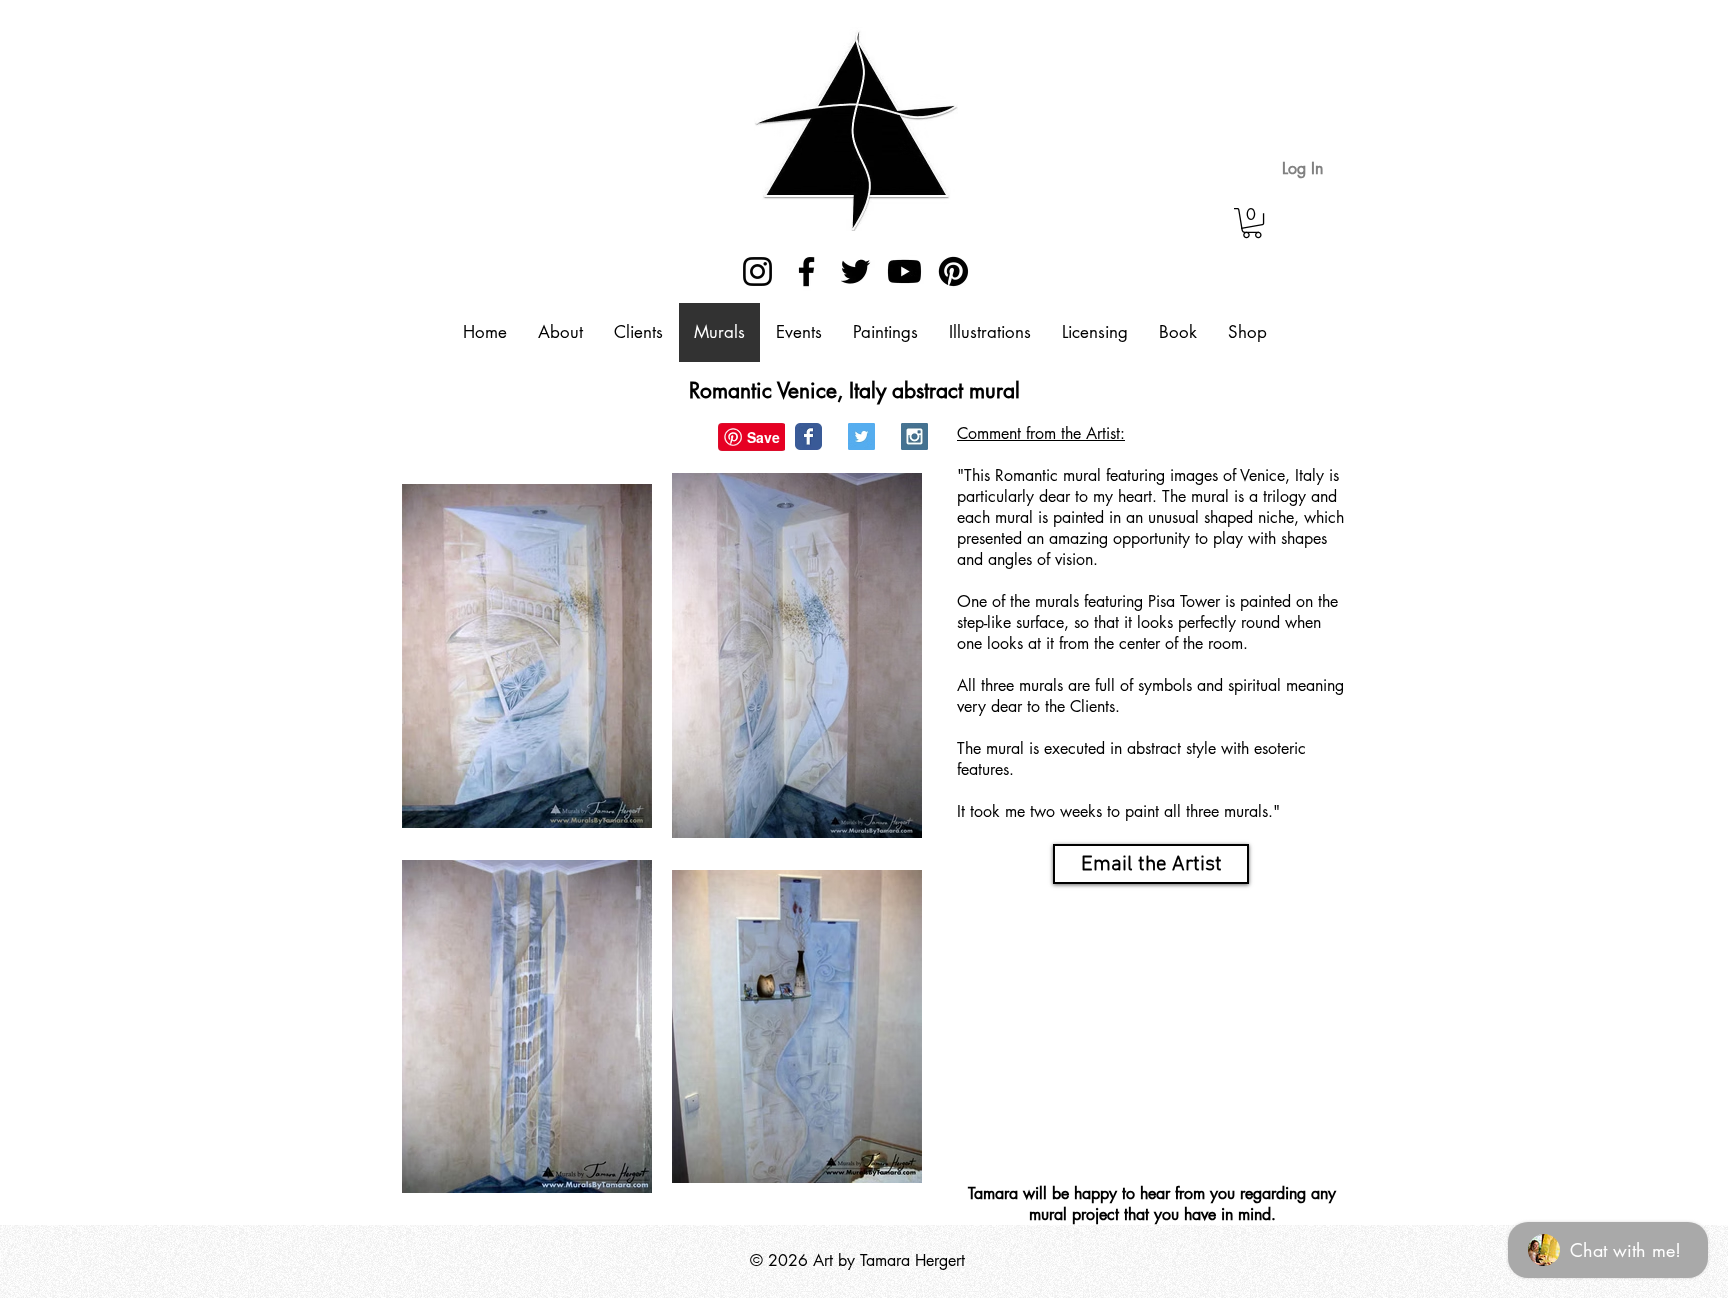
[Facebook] (806, 271)
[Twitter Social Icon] (861, 436)
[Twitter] (855, 271)
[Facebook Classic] (808, 436)
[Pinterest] (953, 271)
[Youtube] (904, 271)
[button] (1252, 223)
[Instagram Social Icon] (914, 436)
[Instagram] (757, 271)
